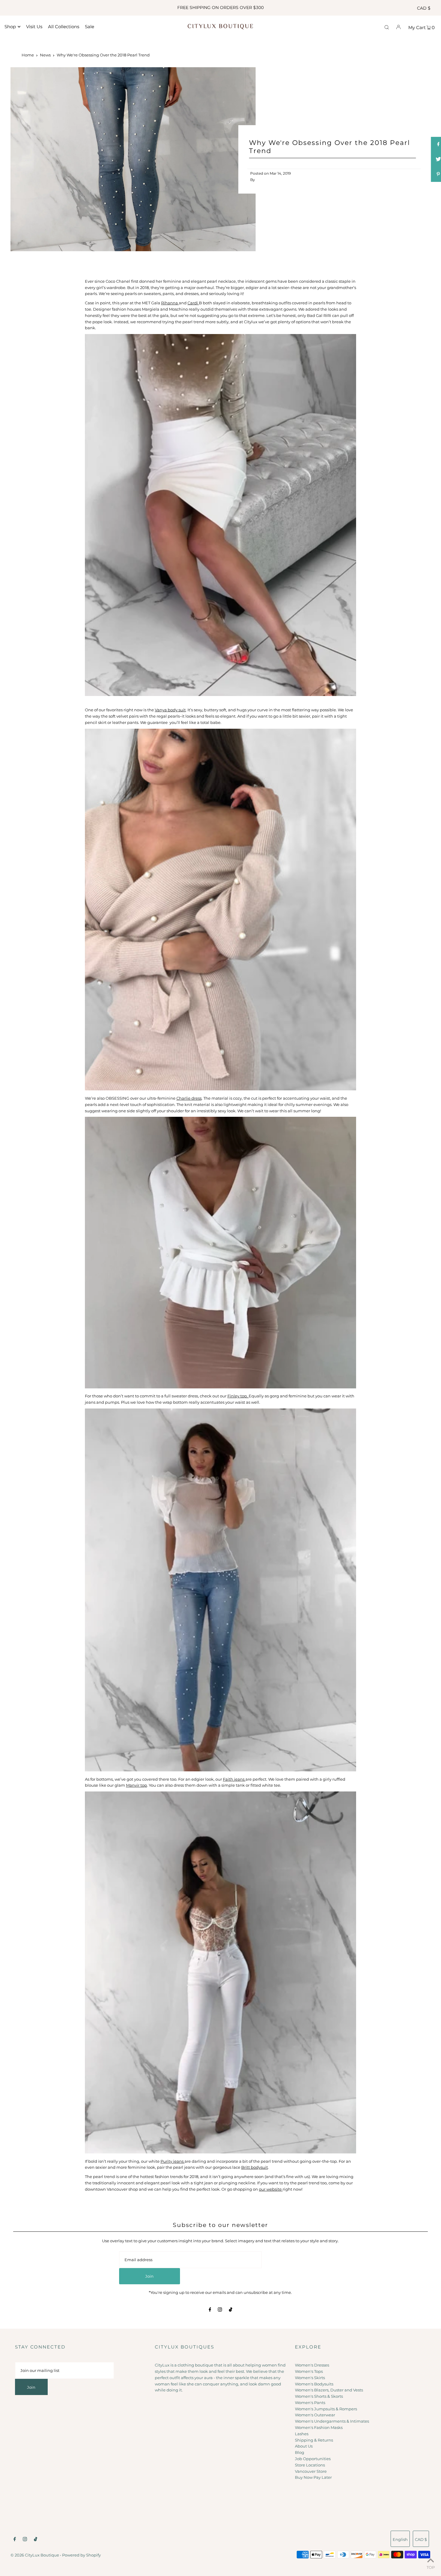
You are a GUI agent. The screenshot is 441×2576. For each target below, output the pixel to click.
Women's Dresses (312, 2365)
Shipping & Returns (314, 2440)
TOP (431, 2567)
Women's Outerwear (315, 2415)
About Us (304, 2446)
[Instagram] (220, 2310)
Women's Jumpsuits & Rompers (326, 2409)
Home (28, 55)
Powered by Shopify (81, 2555)
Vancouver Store (311, 2471)
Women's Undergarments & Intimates (332, 2421)
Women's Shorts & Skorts (319, 2396)
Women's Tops (309, 2371)
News (45, 55)
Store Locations (310, 2465)
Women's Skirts (310, 2378)
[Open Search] (387, 27)
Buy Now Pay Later (313, 2477)
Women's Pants (310, 2403)
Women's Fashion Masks (319, 2427)
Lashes (302, 2434)
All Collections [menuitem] (64, 27)
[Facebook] (210, 2310)
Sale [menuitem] (90, 27)
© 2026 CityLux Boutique (35, 2555)
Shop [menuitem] (10, 27)
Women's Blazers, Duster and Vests (329, 2390)
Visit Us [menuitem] (34, 27)
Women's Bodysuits (314, 2384)
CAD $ (424, 8)
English (400, 2539)
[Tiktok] (231, 2310)
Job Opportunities (313, 2459)
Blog (300, 2452)
